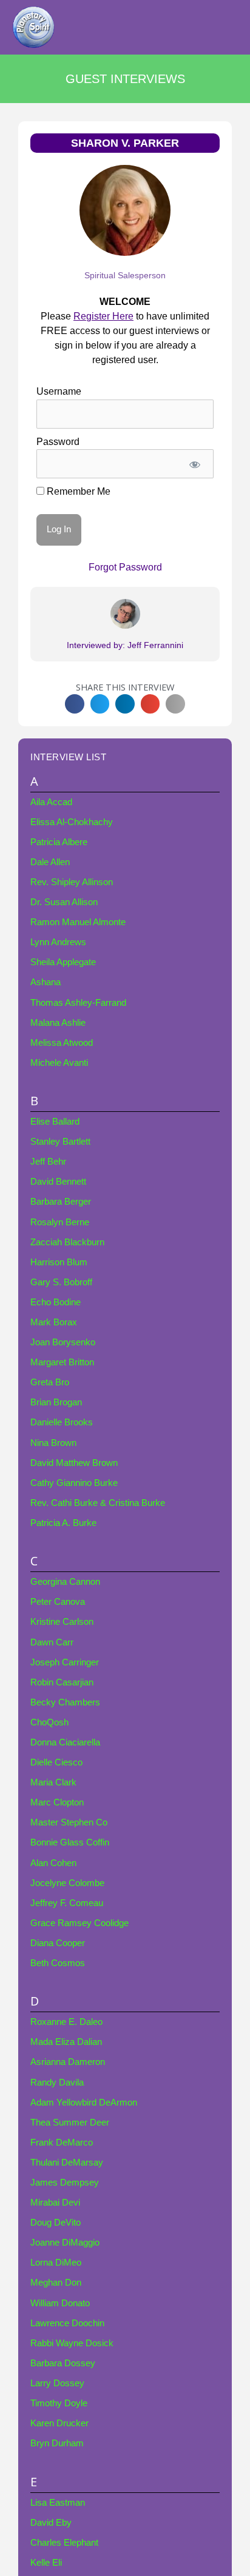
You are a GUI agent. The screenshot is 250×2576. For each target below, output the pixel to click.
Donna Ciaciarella (65, 1742)
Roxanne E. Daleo (66, 2022)
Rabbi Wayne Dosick (72, 2343)
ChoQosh (49, 1722)
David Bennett (58, 1182)
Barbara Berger (61, 1202)
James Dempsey (65, 2183)
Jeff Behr (48, 1162)
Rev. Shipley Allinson (72, 882)
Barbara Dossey (63, 2363)
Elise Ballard (55, 1122)
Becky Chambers (65, 1702)
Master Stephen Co (69, 1822)
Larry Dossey (57, 2383)
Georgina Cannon (65, 1582)
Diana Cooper (58, 1943)
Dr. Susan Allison (64, 902)
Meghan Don (56, 2283)
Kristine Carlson (62, 1622)
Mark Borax (54, 1322)
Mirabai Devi (55, 2203)
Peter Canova (58, 1602)
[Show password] (194, 464)
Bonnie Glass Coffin (70, 1842)
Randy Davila (57, 2083)
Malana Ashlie (58, 1023)
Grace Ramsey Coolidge (79, 1923)
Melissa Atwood (62, 1043)
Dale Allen (50, 862)
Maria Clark (53, 1782)
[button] (75, 704)
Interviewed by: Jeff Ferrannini (125, 645)
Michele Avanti (59, 1063)
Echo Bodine (56, 1302)
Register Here (103, 316)
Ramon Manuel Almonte (78, 922)
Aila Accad (51, 802)
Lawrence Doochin (67, 2323)
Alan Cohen (53, 1863)
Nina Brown (53, 1443)
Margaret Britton (62, 1362)
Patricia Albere (59, 842)
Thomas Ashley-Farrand (78, 1003)
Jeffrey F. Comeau (67, 1903)
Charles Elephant (64, 2543)
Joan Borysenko (63, 1342)
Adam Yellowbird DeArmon (84, 2103)
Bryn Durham (57, 2443)
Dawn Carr (52, 1642)
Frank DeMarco (62, 2143)
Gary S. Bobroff (61, 1282)
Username (59, 391)
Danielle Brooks (62, 1422)
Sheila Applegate (63, 962)
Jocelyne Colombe (67, 1883)
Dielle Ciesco (56, 1762)
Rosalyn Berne (60, 1222)
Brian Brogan (56, 1402)
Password (58, 442)
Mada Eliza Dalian (66, 2042)
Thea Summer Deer (70, 2123)
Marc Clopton (57, 1802)
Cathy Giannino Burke (74, 1483)
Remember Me (77, 491)
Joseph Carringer (65, 1662)
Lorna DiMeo (56, 2263)
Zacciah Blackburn (67, 1242)
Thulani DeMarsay (67, 2163)
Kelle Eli (46, 2563)
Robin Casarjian (62, 1682)
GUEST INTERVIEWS (125, 79)
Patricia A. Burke (63, 1523)
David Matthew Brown (74, 1463)
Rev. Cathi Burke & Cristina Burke (98, 1503)
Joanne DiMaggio (65, 2243)
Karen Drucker (59, 2423)
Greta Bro (50, 1382)
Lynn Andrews (58, 942)
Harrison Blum (59, 1262)
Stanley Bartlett (60, 1142)
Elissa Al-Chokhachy (72, 822)
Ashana (46, 982)
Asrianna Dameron (68, 2062)
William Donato (60, 2303)
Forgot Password (125, 567)
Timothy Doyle (59, 2403)
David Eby (51, 2523)
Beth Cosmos (58, 1963)
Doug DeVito (56, 2223)
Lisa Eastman (58, 2503)
